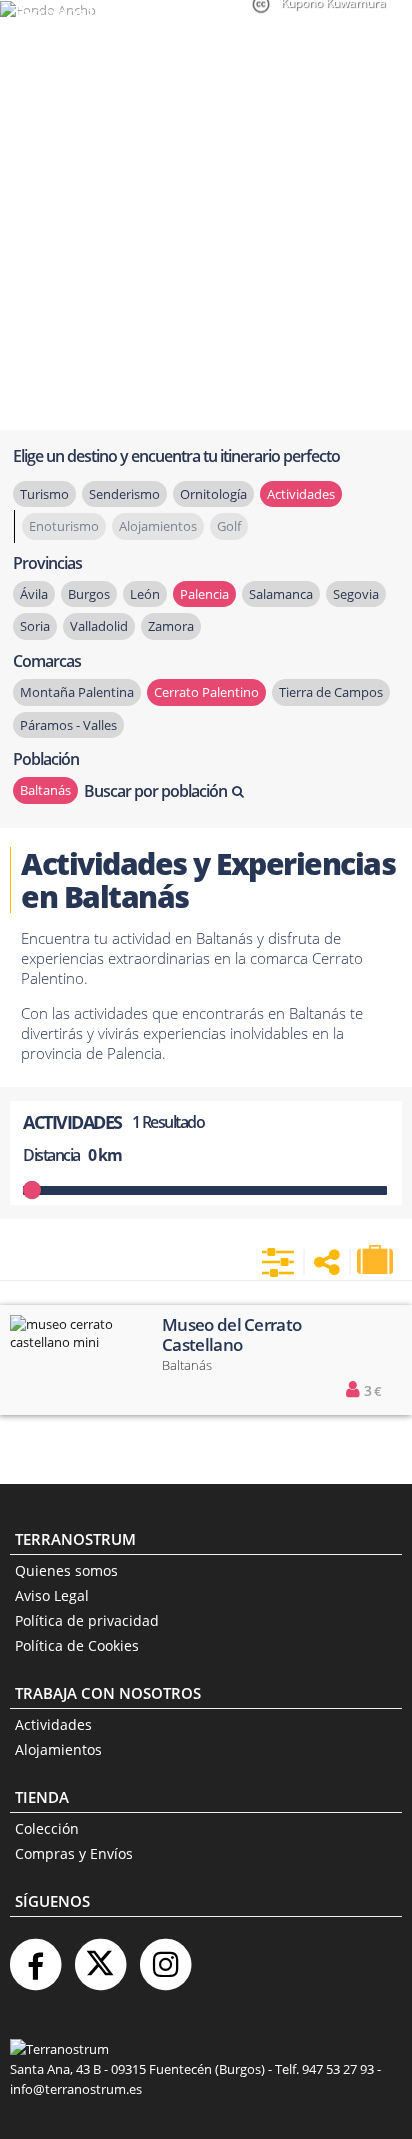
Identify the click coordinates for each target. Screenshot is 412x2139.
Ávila (34, 594)
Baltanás (45, 790)
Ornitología (213, 494)
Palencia (204, 594)
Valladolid (99, 626)
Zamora (171, 626)
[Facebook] (35, 1956)
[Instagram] (165, 1956)
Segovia (356, 594)
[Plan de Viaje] (377, 1260)
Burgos (89, 594)
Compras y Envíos (74, 1853)
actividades (301, 494)
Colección (47, 1828)
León (145, 594)
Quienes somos (66, 1570)
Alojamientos (58, 1749)
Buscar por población (155, 791)
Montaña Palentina (77, 692)
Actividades (53, 1724)
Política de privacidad (87, 1620)
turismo (44, 494)
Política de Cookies (77, 1645)
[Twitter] (100, 1956)
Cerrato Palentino (206, 692)
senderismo (124, 494)
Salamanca (281, 594)
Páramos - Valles (68, 725)
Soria (35, 626)
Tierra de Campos (331, 692)
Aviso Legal (52, 1595)
